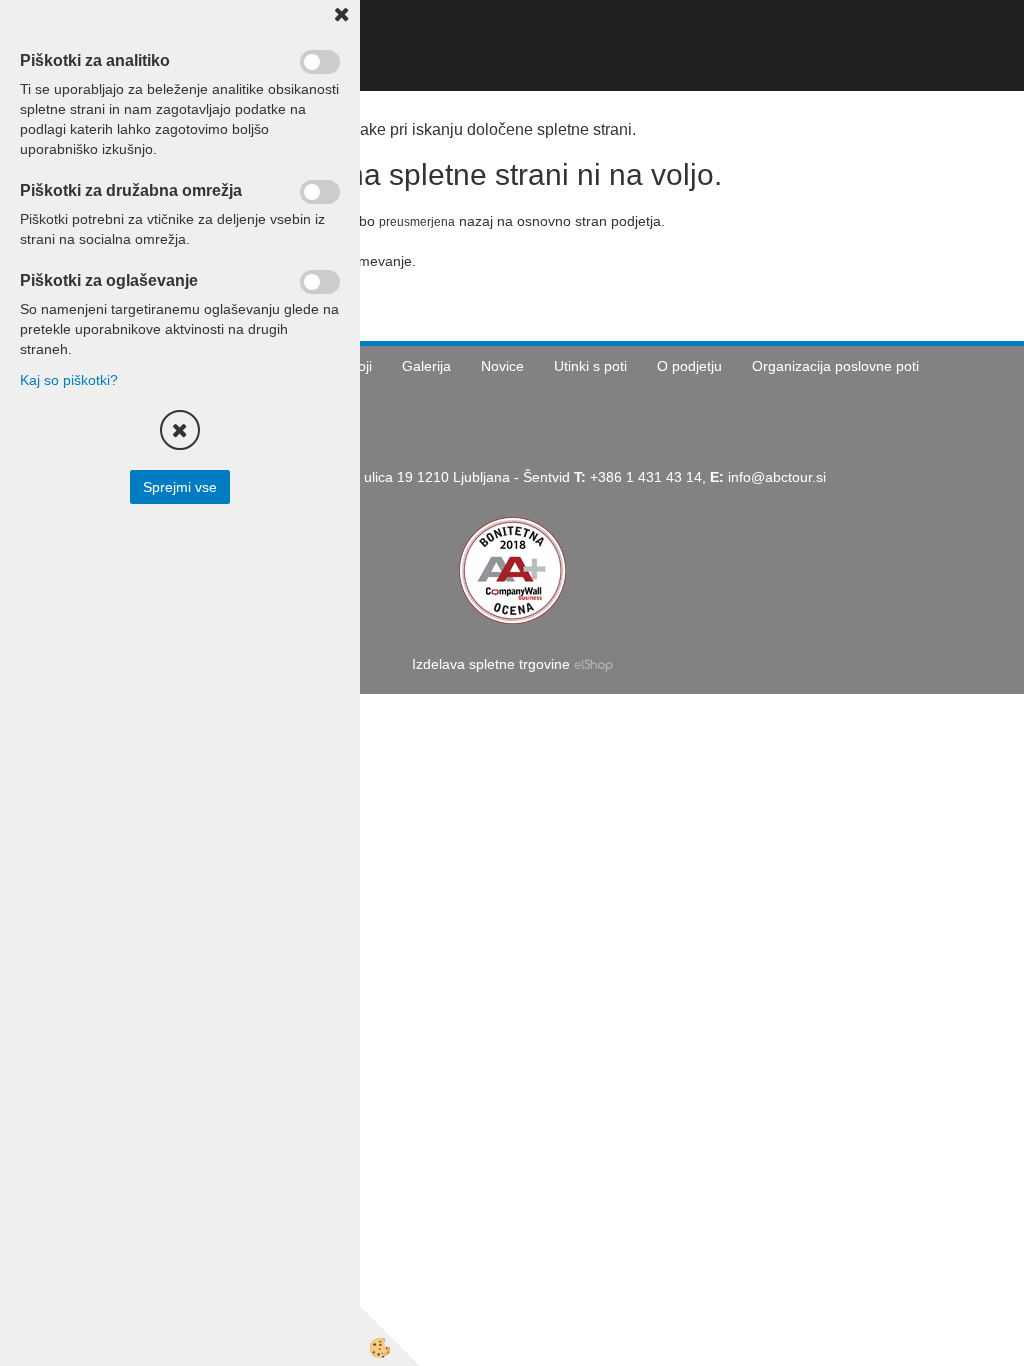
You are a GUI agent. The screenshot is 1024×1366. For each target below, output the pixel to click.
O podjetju (689, 366)
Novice (502, 366)
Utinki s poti (590, 366)
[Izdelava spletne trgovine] (593, 664)
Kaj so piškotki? (69, 380)
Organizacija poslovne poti (835, 366)
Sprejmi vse (180, 487)
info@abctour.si (777, 477)
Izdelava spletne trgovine (491, 664)
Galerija (426, 366)
